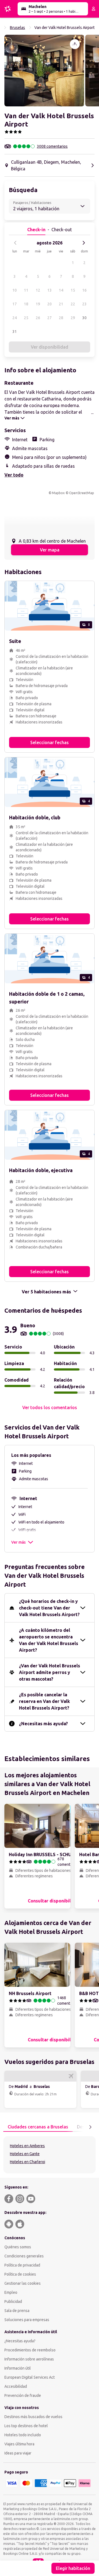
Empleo (11, 2292)
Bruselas (17, 28)
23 (84, 304)
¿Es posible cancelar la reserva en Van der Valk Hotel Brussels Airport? (44, 1701)
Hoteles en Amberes (27, 2146)
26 (38, 318)
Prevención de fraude (23, 2395)
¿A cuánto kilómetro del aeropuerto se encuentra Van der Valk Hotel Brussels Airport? (49, 1640)
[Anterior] (15, 243)
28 (61, 318)
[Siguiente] (84, 243)
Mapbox (58, 493)
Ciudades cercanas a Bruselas (38, 2127)
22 (73, 304)
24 (15, 318)
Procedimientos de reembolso (30, 2350)
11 (26, 290)
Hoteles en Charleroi (28, 2162)
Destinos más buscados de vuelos (33, 2417)
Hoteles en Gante (25, 2154)
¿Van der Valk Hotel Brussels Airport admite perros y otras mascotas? (50, 1672)
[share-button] (75, 44)
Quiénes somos (18, 2247)
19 (38, 304)
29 (73, 318)
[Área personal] (94, 9)
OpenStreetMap (82, 493)
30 (84, 318)
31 (15, 332)
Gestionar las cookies (23, 2283)
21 (61, 304)
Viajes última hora (19, 2444)
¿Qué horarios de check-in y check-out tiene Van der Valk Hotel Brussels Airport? (49, 1608)
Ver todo (14, 475)
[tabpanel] (50, 2155)
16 (84, 290)
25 (26, 318)
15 (73, 290)
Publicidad (13, 2302)
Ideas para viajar (18, 2453)
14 (61, 290)
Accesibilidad (16, 2386)
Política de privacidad (22, 2265)
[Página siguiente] (90, 2127)
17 (15, 304)
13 (50, 290)
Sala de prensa (17, 2311)
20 (50, 304)
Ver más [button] (18, 1542)
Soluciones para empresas (27, 2320)
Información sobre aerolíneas (29, 2359)
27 (50, 318)
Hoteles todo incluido (23, 2435)
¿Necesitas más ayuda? (43, 1724)
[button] (44, 71)
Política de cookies (20, 2274)
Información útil (18, 2368)
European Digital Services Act (30, 2377)
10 (15, 290)
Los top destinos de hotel (26, 2426)
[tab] (38, 2127)
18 (26, 304)
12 (38, 290)
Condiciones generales (24, 2256)
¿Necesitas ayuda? (20, 2341)
